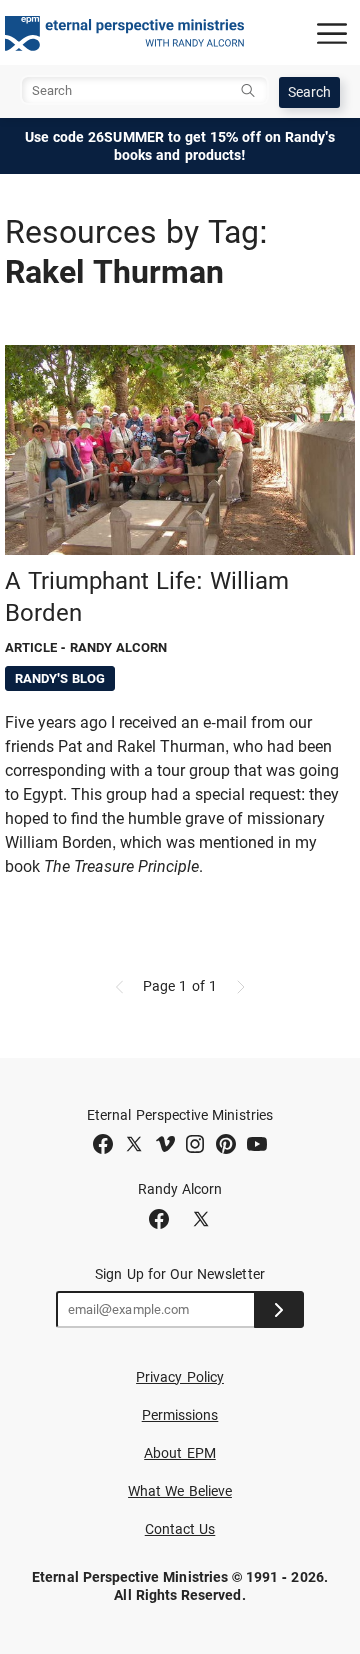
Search (309, 92)
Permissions (180, 1415)
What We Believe (180, 1491)
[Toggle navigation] (332, 33)
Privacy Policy (180, 1377)
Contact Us (180, 1529)
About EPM (180, 1453)
